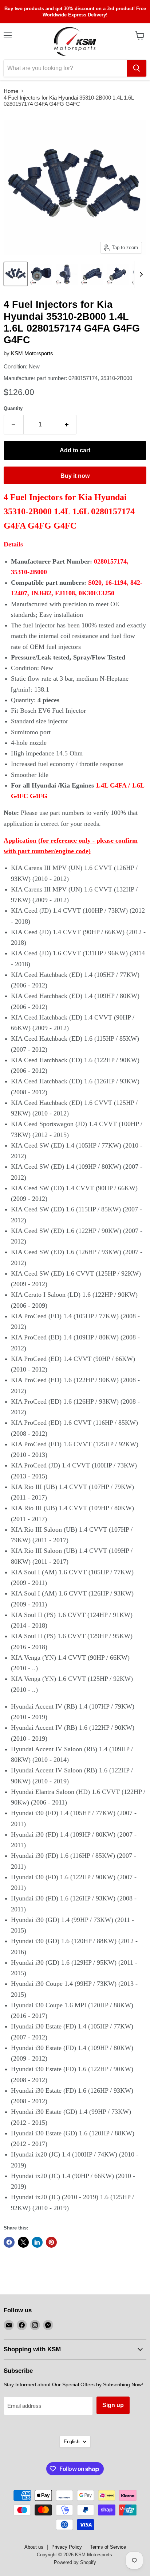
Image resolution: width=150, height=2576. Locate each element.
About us (34, 2547)
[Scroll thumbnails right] (140, 274)
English (72, 2442)
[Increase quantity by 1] (67, 425)
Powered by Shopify (75, 2562)
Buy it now (75, 476)
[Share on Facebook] (9, 2242)
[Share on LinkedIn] (37, 2242)
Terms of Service (108, 2547)
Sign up (113, 2405)
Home (11, 91)
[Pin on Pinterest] (51, 2242)
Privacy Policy (67, 2547)
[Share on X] (23, 2242)
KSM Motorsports (32, 353)
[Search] (137, 68)
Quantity (13, 408)
